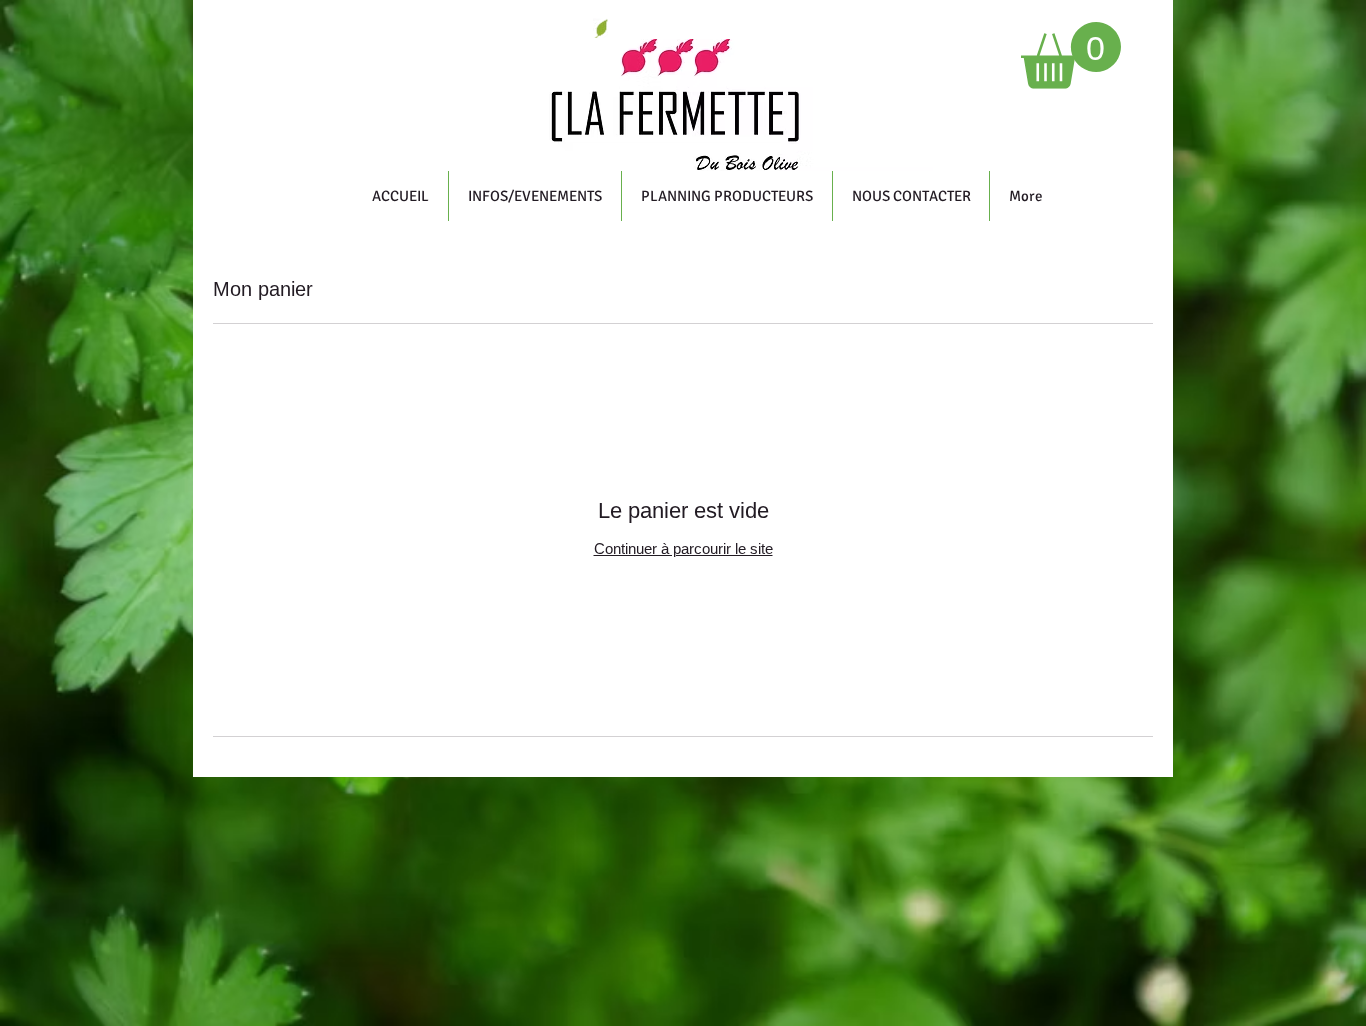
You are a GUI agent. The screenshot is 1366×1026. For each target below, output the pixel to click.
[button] (1071, 55)
